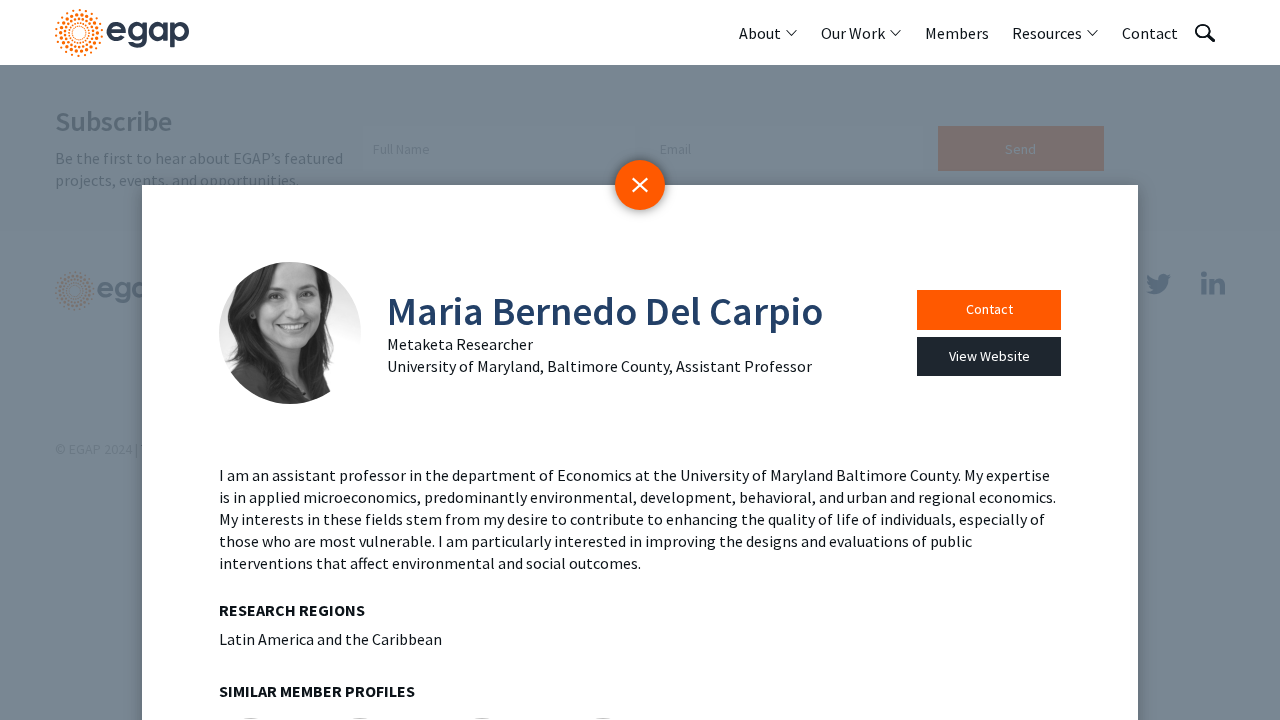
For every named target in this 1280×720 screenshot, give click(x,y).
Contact (989, 309)
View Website (989, 356)
